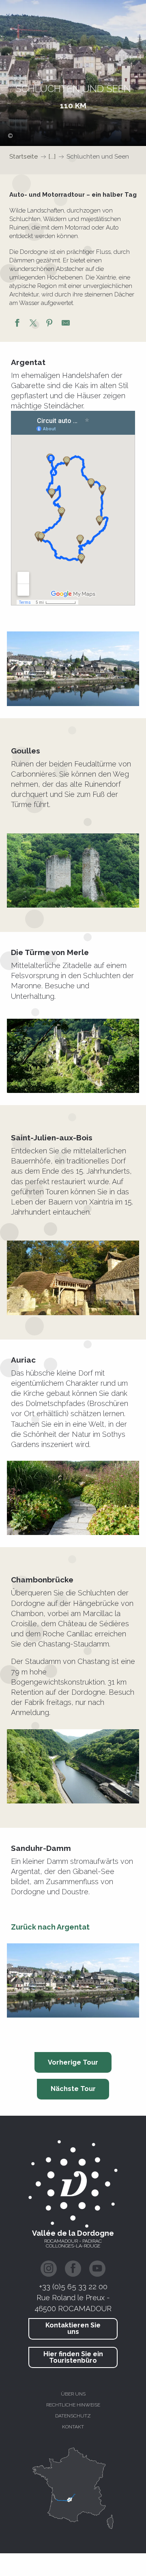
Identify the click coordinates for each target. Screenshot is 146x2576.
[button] (73, 669)
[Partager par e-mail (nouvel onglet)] (66, 324)
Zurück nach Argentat (50, 1927)
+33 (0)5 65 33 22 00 (73, 2286)
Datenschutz (73, 2416)
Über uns (73, 2394)
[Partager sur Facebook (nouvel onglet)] (17, 324)
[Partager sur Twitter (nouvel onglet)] (33, 324)
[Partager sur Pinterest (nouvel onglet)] (49, 324)
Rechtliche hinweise (73, 2405)
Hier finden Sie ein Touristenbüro (73, 2357)
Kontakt (73, 2427)
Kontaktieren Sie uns (73, 2328)
